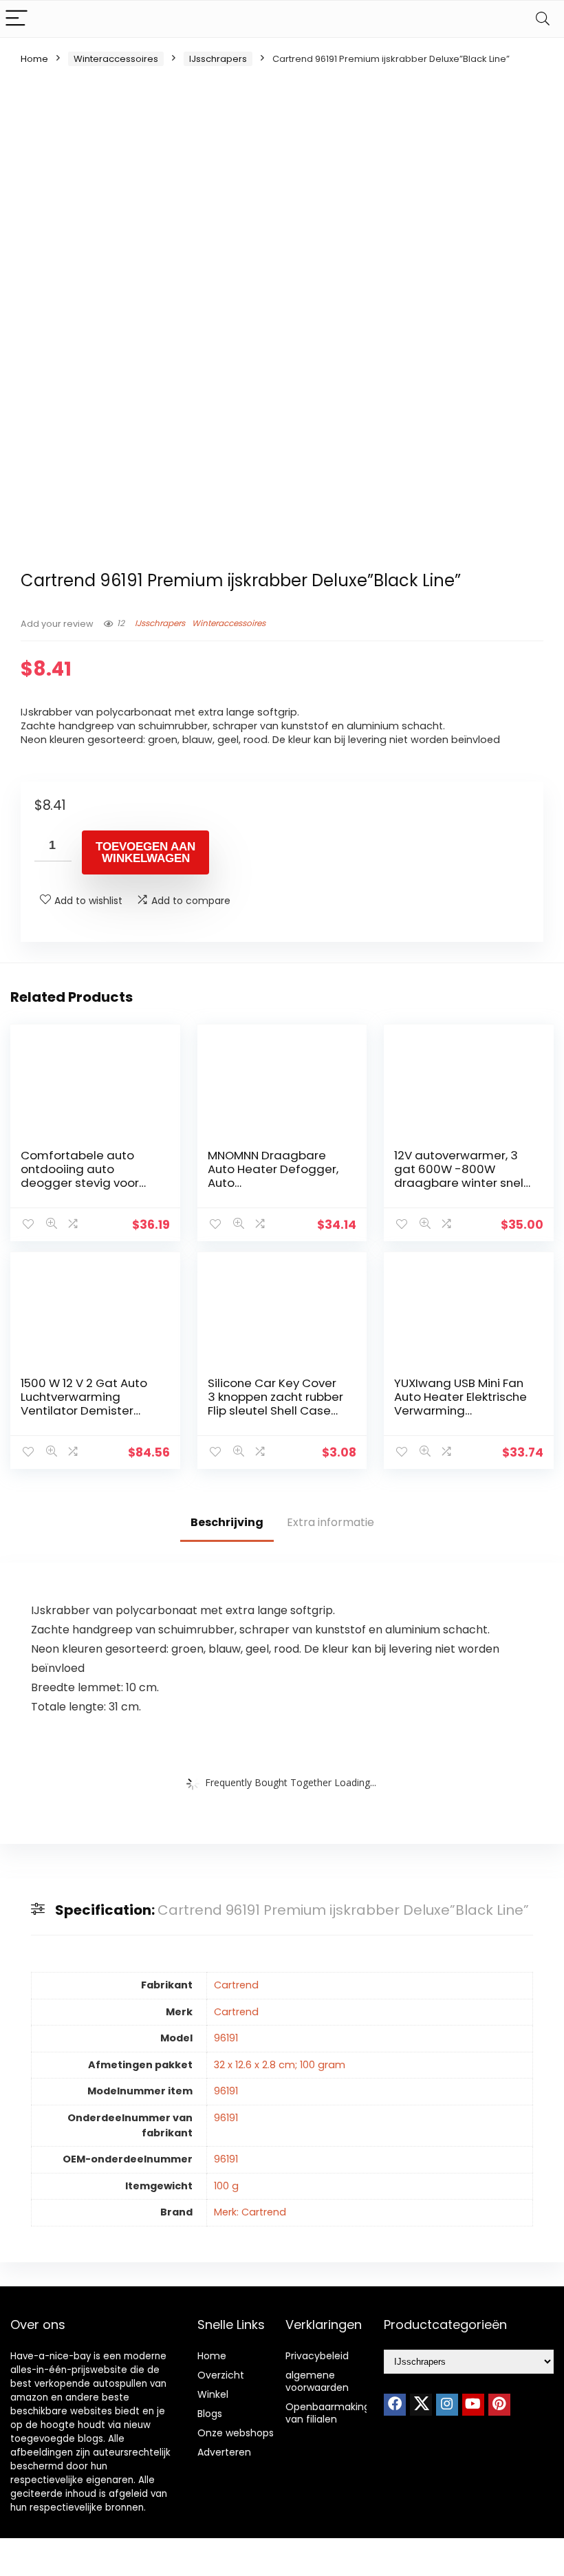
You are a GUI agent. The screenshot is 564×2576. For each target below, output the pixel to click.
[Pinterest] (499, 2405)
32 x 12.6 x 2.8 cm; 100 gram (280, 2065)
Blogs (210, 2414)
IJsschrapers (218, 59)
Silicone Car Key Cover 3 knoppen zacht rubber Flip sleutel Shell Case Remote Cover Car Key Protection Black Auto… (275, 1410)
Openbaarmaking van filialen (328, 2413)
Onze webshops (236, 2433)
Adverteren (224, 2452)
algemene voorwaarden (317, 2381)
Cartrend (236, 1985)
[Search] (543, 19)
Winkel (213, 2394)
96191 (226, 2038)
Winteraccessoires (116, 59)
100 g (226, 2186)
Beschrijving (227, 1522)
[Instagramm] (447, 2405)
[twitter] (421, 2405)
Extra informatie (330, 1522)
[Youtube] (473, 2405)
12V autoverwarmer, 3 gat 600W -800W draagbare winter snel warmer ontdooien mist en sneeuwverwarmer (462, 1183)
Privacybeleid (317, 2356)
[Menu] (17, 19)
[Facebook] (395, 2405)
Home (34, 59)
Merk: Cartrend (250, 2212)
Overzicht (221, 2375)
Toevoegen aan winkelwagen (145, 852)
